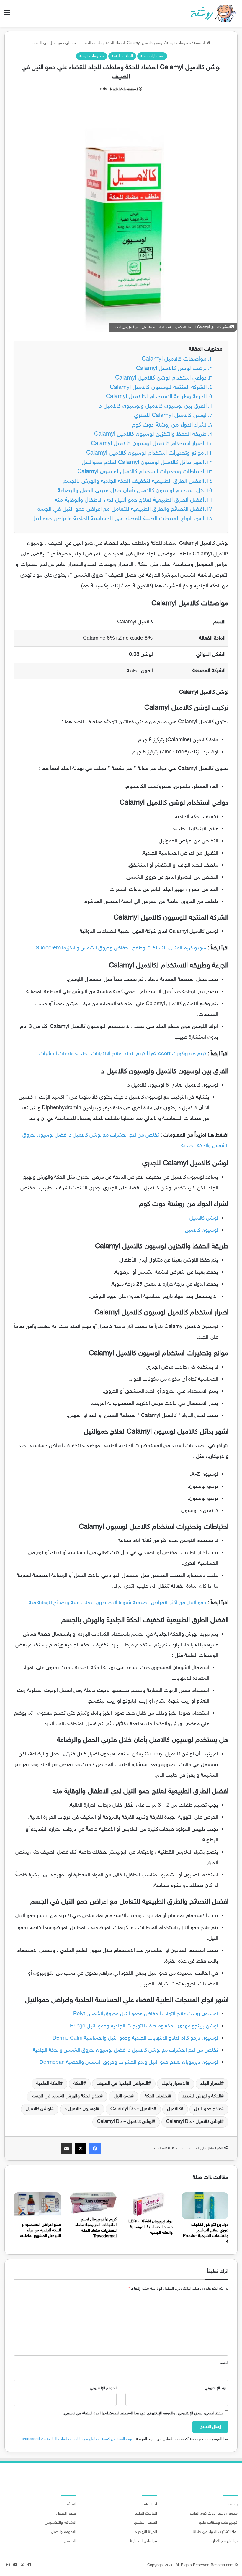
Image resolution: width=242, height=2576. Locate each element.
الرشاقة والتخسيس (60, 2523)
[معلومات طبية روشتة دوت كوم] (212, 13)
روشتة (233, 2504)
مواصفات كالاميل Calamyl (174, 359)
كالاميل (174, 2109)
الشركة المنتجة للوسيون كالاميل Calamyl (158, 388)
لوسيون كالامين (202, 1231)
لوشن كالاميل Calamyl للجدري (170, 416)
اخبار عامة (149, 2504)
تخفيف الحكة (157, 2096)
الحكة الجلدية (48, 2084)
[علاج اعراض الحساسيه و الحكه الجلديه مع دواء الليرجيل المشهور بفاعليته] (37, 2206)
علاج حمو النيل (208, 2109)
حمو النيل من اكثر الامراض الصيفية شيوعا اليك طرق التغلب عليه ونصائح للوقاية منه (117, 1603)
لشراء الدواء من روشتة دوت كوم (169, 425)
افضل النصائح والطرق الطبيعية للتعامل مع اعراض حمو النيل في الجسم (120, 509)
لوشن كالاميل (204, 1218)
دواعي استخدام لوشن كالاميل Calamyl (161, 378)
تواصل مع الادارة (224, 2541)
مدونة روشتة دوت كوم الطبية (213, 2514)
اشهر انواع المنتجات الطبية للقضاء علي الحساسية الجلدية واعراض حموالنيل (118, 519)
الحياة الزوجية (146, 2532)
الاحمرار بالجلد (174, 2084)
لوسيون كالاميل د (81, 2109)
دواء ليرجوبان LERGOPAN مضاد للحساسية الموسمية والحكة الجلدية (151, 2227)
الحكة (78, 2084)
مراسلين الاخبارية (143, 2541)
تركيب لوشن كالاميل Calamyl (171, 369)
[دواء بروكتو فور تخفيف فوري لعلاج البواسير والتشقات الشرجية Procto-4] (205, 2206)
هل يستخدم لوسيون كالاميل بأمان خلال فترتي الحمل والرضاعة (131, 491)
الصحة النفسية (145, 2523)
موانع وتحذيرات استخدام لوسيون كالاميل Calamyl (145, 453)
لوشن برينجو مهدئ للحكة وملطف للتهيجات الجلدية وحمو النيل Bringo (144, 2026)
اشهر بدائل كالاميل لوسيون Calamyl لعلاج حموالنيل (143, 463)
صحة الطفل (66, 2514)
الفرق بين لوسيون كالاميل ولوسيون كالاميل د (153, 406)
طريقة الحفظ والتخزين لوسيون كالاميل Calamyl (150, 434)
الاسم (224, 2363)
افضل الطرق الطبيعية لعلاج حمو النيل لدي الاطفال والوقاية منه (129, 500)
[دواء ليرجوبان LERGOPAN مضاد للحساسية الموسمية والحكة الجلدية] (149, 2204)
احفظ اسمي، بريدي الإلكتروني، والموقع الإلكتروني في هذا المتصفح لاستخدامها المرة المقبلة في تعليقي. (143, 2413)
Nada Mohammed (124, 90)
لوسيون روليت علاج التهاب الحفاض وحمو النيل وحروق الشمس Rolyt (146, 2014)
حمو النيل (122, 2096)
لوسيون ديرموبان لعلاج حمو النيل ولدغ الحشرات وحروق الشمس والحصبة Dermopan (129, 2063)
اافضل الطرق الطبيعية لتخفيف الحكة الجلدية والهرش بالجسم (133, 481)
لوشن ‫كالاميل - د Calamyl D (194, 2122)
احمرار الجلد (211, 2084)
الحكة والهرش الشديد (202, 2096)
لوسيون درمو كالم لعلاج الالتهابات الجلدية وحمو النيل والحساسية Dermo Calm (135, 2038)
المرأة (72, 2504)
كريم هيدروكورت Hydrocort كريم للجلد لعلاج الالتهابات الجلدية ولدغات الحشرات (123, 1054)
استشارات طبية (152, 56)
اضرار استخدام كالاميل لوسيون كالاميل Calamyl (147, 444)
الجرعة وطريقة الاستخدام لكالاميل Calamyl (156, 397)
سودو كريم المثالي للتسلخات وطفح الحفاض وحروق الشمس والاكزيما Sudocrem (121, 948)
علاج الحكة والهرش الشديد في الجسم (66, 2096)
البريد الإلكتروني (217, 2388)
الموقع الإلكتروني (103, 2388)
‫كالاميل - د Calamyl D (132, 2109)
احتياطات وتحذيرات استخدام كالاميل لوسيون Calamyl (141, 472)
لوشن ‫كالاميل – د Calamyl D (125, 2122)
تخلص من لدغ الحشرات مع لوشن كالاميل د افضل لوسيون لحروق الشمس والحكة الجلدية (125, 2050)
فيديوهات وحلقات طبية (218, 2523)
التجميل (70, 2541)
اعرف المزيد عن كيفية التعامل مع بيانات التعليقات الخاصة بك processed (78, 2439)
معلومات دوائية (179, 43)
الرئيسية (200, 43)
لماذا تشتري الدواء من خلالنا (215, 2532)
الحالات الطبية (122, 56)
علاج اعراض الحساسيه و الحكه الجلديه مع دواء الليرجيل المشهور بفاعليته (40, 2230)
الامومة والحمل (64, 2532)
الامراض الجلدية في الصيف (122, 2084)
